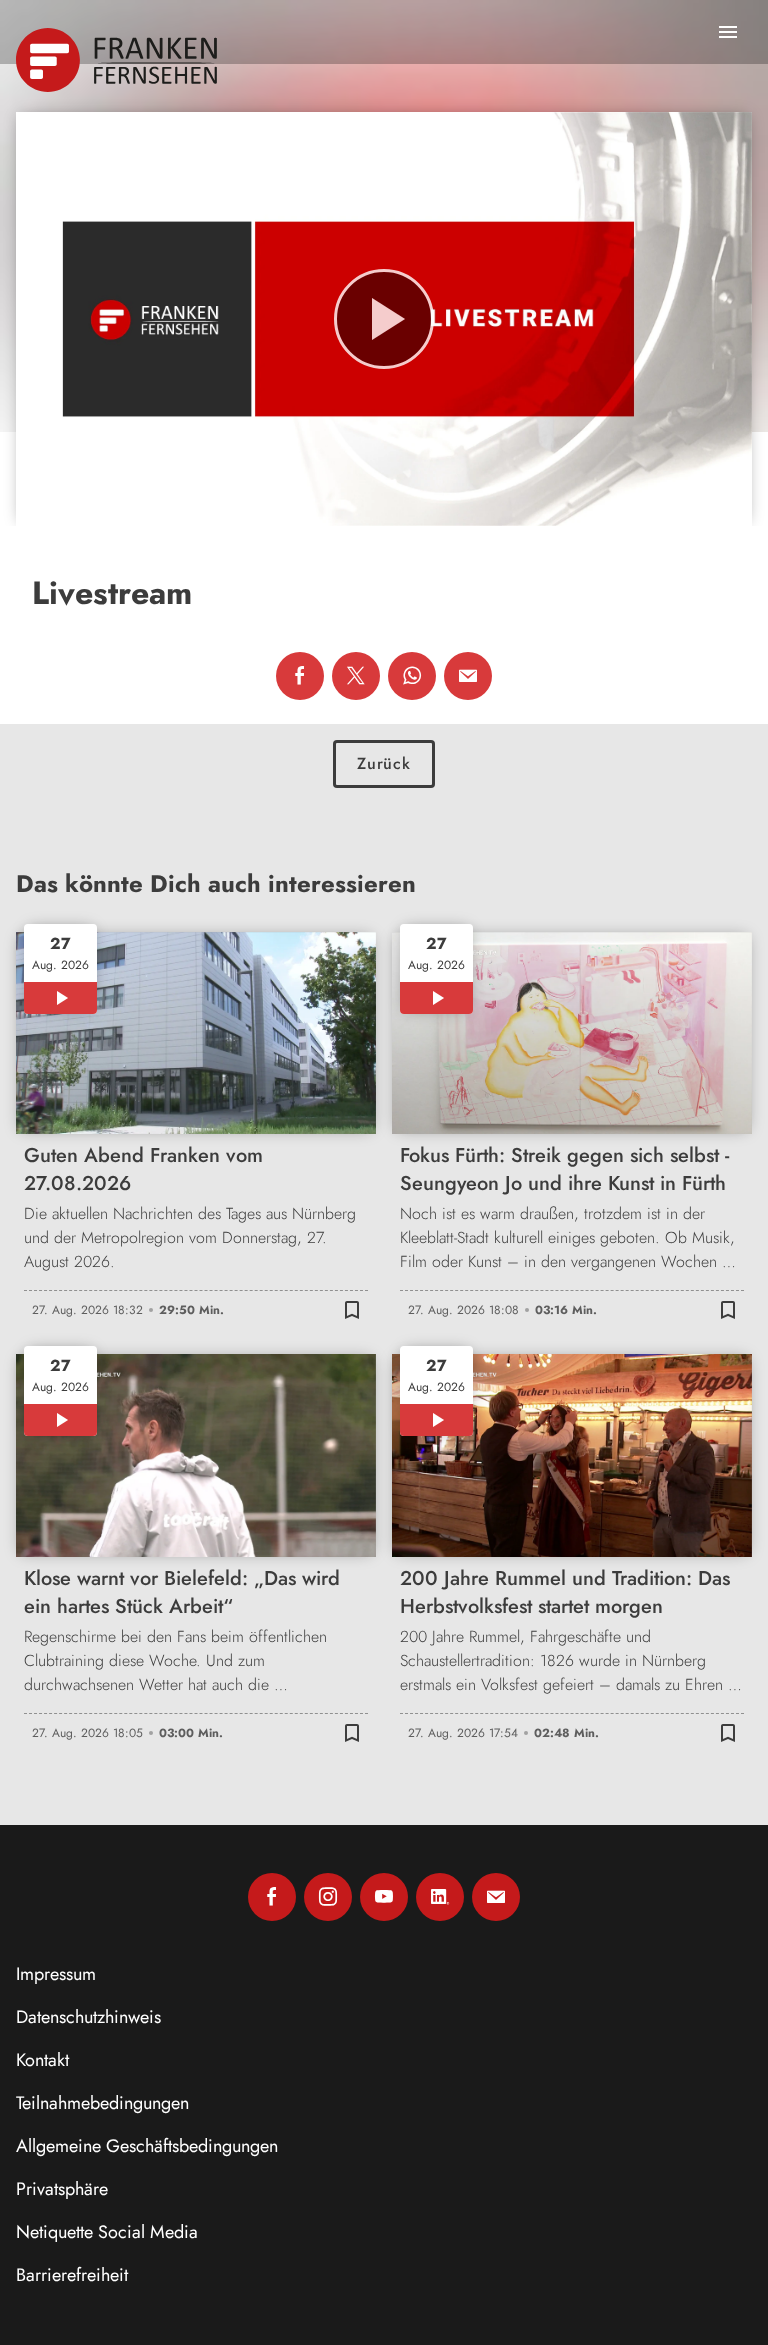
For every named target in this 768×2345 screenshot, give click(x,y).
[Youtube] (384, 1897)
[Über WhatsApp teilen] (412, 676)
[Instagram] (328, 1897)
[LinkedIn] (440, 1897)
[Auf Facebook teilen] (300, 676)
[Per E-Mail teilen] (468, 676)
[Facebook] (272, 1897)
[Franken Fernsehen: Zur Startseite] (118, 60)
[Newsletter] (496, 1897)
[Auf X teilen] (356, 676)
